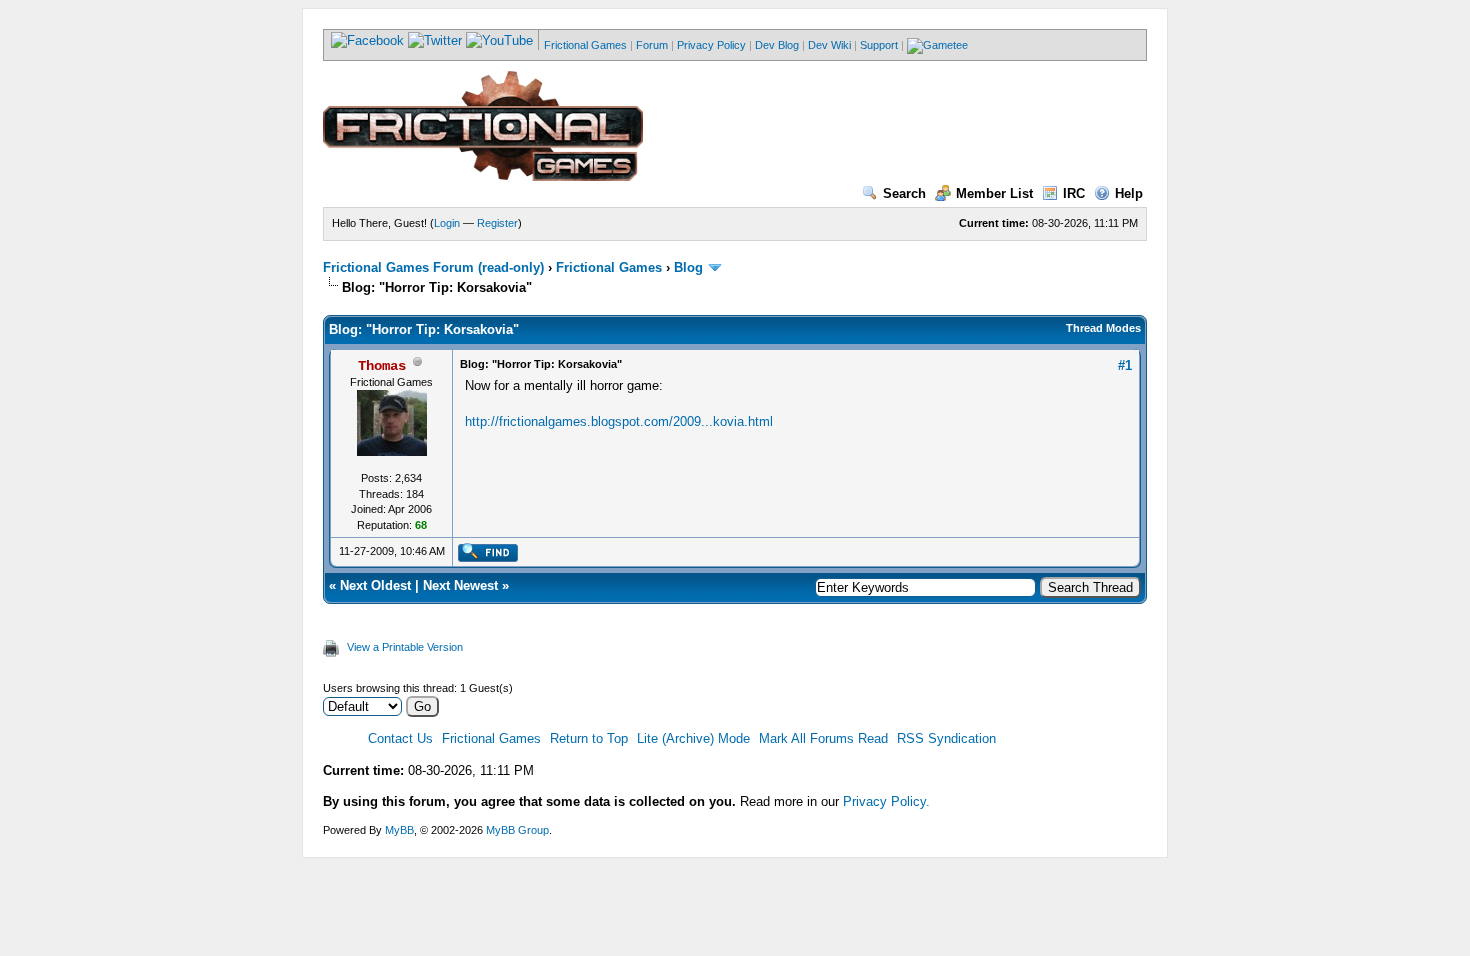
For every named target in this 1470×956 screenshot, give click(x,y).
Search (904, 193)
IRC (1074, 193)
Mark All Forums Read (823, 738)
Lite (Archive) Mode (693, 738)
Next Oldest (375, 585)
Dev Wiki (829, 45)
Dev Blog (777, 45)
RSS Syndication (946, 738)
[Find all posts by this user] (487, 558)
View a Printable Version (405, 647)
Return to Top (589, 738)
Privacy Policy (711, 45)
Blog (688, 267)
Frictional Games (585, 45)
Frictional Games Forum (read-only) (433, 267)
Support (879, 45)
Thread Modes (1103, 328)
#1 (1125, 365)
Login (447, 223)
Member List (994, 193)
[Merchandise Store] (937, 45)
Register (497, 223)
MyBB (399, 830)
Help (1129, 193)
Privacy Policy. (886, 801)
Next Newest (460, 585)
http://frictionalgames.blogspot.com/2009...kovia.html (619, 421)
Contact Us (400, 738)
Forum (652, 45)
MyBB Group (517, 830)
